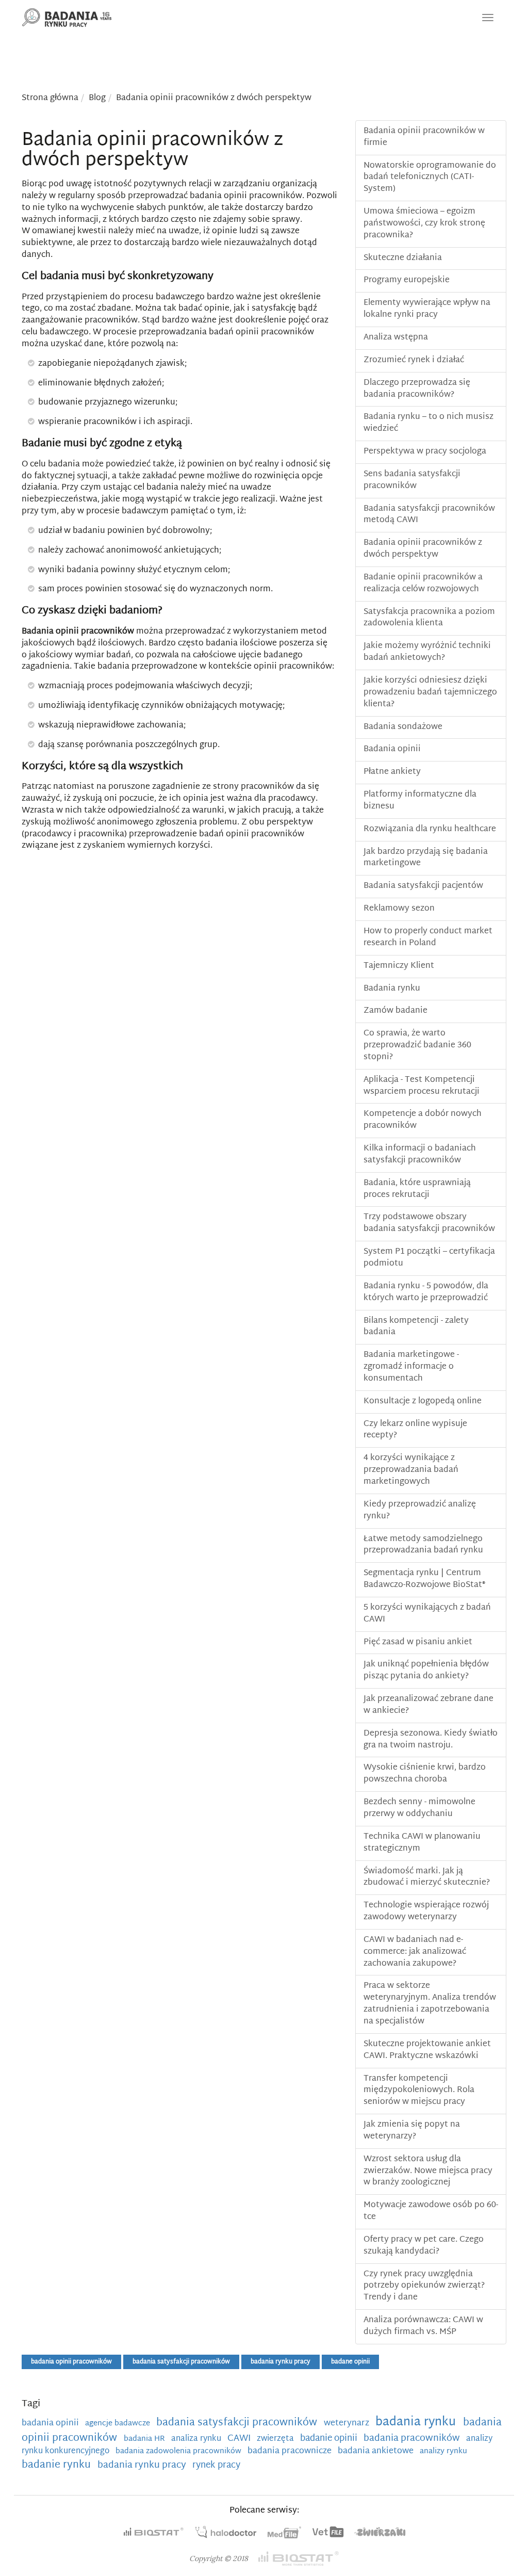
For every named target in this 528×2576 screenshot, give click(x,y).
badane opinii (350, 2362)
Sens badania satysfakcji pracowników (412, 480)
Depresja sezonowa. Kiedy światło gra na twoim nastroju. (431, 1740)
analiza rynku (197, 2439)
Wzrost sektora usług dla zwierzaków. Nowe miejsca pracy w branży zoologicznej (428, 2171)
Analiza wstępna (396, 338)
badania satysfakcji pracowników (181, 2362)
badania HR (145, 2439)
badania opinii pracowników (71, 2362)
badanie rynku (57, 2465)
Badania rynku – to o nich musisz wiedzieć (428, 423)
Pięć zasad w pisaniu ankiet (418, 1642)
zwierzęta (276, 2439)
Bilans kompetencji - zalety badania (416, 1327)
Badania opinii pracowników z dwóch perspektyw (214, 98)
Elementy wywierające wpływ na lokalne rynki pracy (427, 309)
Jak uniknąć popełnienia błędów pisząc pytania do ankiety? (426, 1671)
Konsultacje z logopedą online (423, 1402)
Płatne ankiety (392, 772)
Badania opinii (392, 749)
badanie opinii (330, 2439)
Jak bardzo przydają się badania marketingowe (426, 858)
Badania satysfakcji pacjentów (423, 886)
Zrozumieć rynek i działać (414, 360)
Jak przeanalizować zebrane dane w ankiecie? (428, 1705)
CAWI (240, 2439)
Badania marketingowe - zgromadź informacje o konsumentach (411, 1367)
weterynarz (348, 2423)
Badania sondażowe (403, 727)
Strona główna (50, 98)
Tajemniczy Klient (399, 966)
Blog (97, 98)
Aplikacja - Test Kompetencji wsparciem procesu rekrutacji (422, 1086)
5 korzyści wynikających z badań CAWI (427, 1614)
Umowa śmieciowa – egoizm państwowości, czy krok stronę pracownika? (424, 224)
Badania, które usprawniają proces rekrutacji (417, 1189)
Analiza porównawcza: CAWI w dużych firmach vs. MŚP (423, 2326)
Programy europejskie (407, 280)
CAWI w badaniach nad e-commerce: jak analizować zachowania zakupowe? (415, 1952)
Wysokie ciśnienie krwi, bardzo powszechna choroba (425, 1774)
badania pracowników (413, 2439)
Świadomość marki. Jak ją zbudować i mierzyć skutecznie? (427, 1877)
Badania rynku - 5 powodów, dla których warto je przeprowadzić (426, 1292)
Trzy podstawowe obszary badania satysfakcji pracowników (429, 1223)
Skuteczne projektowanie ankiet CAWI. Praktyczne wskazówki (427, 2050)
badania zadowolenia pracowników (179, 2451)
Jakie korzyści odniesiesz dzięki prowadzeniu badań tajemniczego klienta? (430, 693)
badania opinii (51, 2423)
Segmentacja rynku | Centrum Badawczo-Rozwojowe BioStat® (424, 1579)
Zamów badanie (395, 1011)
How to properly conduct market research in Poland (428, 937)
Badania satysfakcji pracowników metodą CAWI (429, 515)
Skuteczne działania (403, 258)
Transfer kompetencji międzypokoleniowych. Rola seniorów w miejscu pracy (419, 2091)
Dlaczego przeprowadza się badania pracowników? (417, 389)
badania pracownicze (291, 2451)
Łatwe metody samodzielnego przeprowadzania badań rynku (423, 1545)
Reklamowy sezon (399, 909)
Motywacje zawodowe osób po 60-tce (431, 2211)
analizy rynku (443, 2451)
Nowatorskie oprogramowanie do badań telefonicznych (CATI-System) (430, 178)
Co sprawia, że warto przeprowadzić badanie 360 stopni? (417, 1046)
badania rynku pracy (280, 2362)
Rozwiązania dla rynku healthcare (430, 829)
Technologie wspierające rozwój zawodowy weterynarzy (426, 1911)
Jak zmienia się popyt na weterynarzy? (412, 2131)
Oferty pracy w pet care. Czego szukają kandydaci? (424, 2246)
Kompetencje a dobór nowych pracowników (423, 1120)
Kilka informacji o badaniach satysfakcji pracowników (420, 1155)
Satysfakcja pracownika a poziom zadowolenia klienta (429, 618)
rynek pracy (216, 2466)
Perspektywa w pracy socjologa (425, 452)
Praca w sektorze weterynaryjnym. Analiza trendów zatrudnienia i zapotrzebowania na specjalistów (430, 2004)
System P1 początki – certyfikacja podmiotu (429, 1258)
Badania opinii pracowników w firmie (424, 137)
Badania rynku (392, 989)
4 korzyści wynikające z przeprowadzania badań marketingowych (411, 1470)
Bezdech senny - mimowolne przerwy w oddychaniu (419, 1808)
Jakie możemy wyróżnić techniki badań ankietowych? (427, 652)
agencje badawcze (119, 2424)
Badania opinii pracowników (78, 632)
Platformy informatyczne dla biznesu (420, 801)
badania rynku (417, 2423)
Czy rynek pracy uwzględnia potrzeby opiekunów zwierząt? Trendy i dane (424, 2286)
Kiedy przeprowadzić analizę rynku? (420, 1511)
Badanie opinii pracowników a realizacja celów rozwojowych (423, 584)
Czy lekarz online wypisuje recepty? (415, 1430)
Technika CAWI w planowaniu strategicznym (422, 1843)
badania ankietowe (377, 2451)
